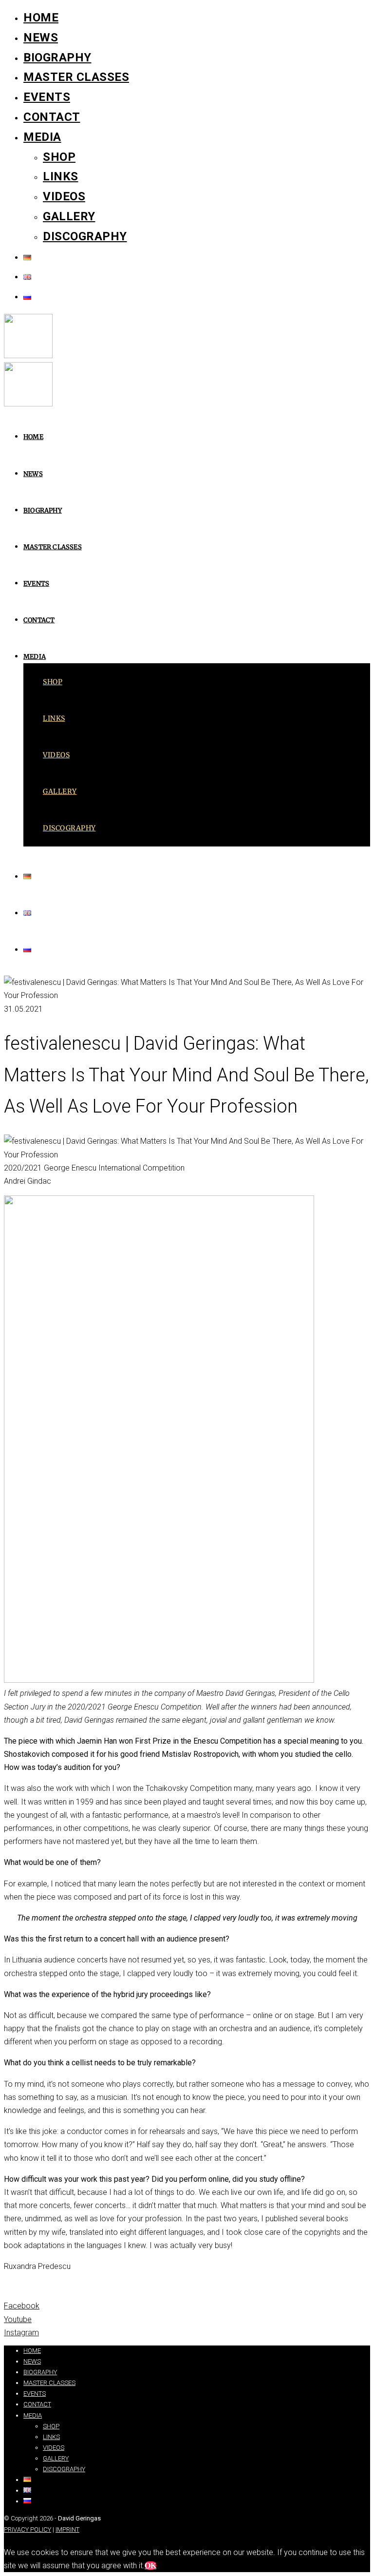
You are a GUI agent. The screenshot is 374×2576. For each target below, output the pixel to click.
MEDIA (42, 137)
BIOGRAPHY (57, 58)
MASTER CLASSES (76, 77)
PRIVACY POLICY (28, 2529)
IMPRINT (67, 2529)
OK (150, 2566)
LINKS (61, 176)
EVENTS (47, 97)
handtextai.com (41, 2336)
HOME (41, 18)
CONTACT (52, 117)
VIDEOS (64, 196)
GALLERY (69, 216)
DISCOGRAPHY (85, 236)
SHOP (59, 157)
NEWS (41, 38)
